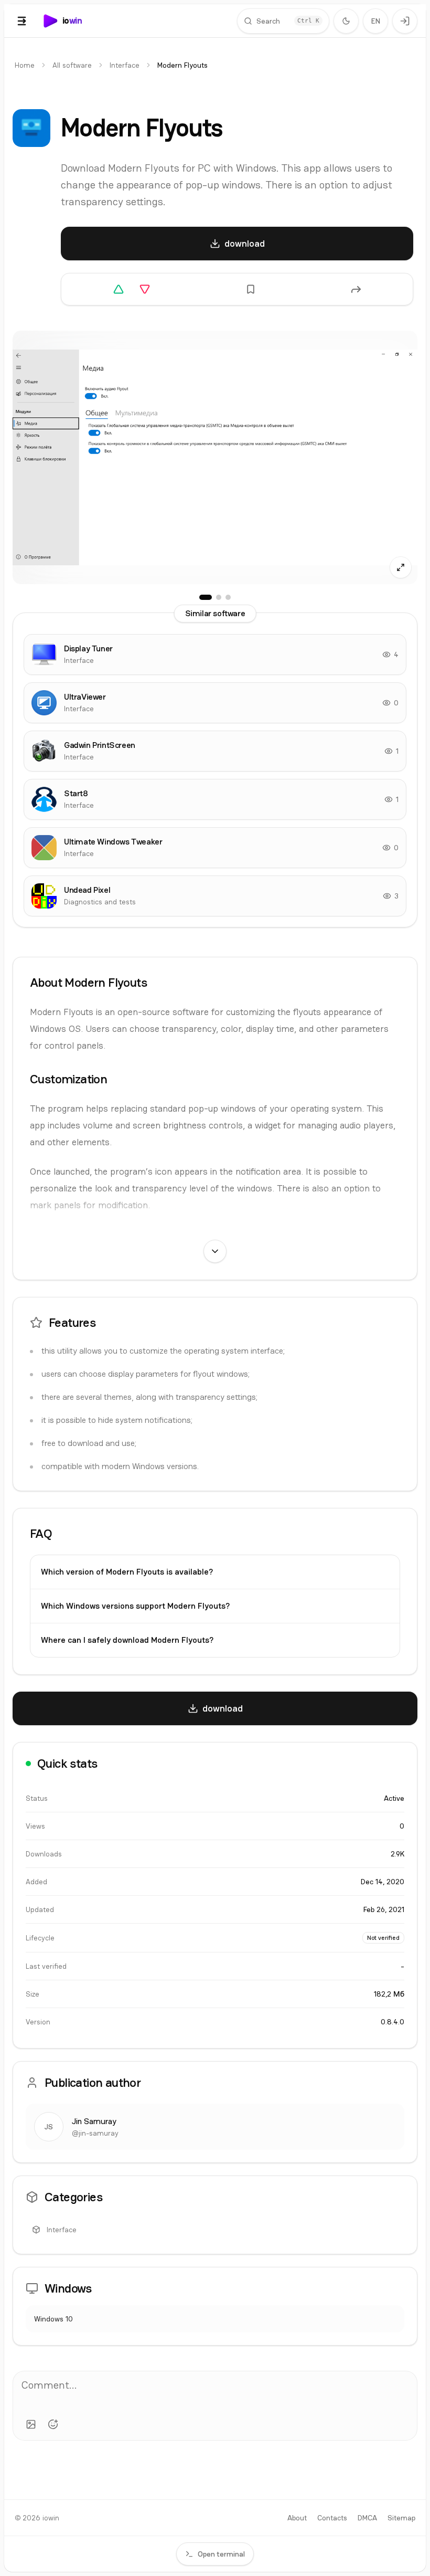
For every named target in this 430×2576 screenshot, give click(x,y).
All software (72, 65)
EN (376, 21)
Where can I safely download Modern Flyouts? (127, 1640)
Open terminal (221, 2554)
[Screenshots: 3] (228, 597)
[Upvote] (119, 289)
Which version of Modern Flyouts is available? (127, 1572)
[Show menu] (22, 21)
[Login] (405, 21)
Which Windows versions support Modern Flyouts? (135, 1606)
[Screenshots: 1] (206, 597)
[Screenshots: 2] (219, 597)
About (297, 2518)
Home (25, 65)
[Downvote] (145, 289)
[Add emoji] (53, 2424)
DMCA (367, 2518)
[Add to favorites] (251, 289)
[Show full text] (215, 1251)
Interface (125, 65)
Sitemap (401, 2518)
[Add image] (31, 2424)
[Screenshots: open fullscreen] (215, 457)
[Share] (356, 289)
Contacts (332, 2518)
